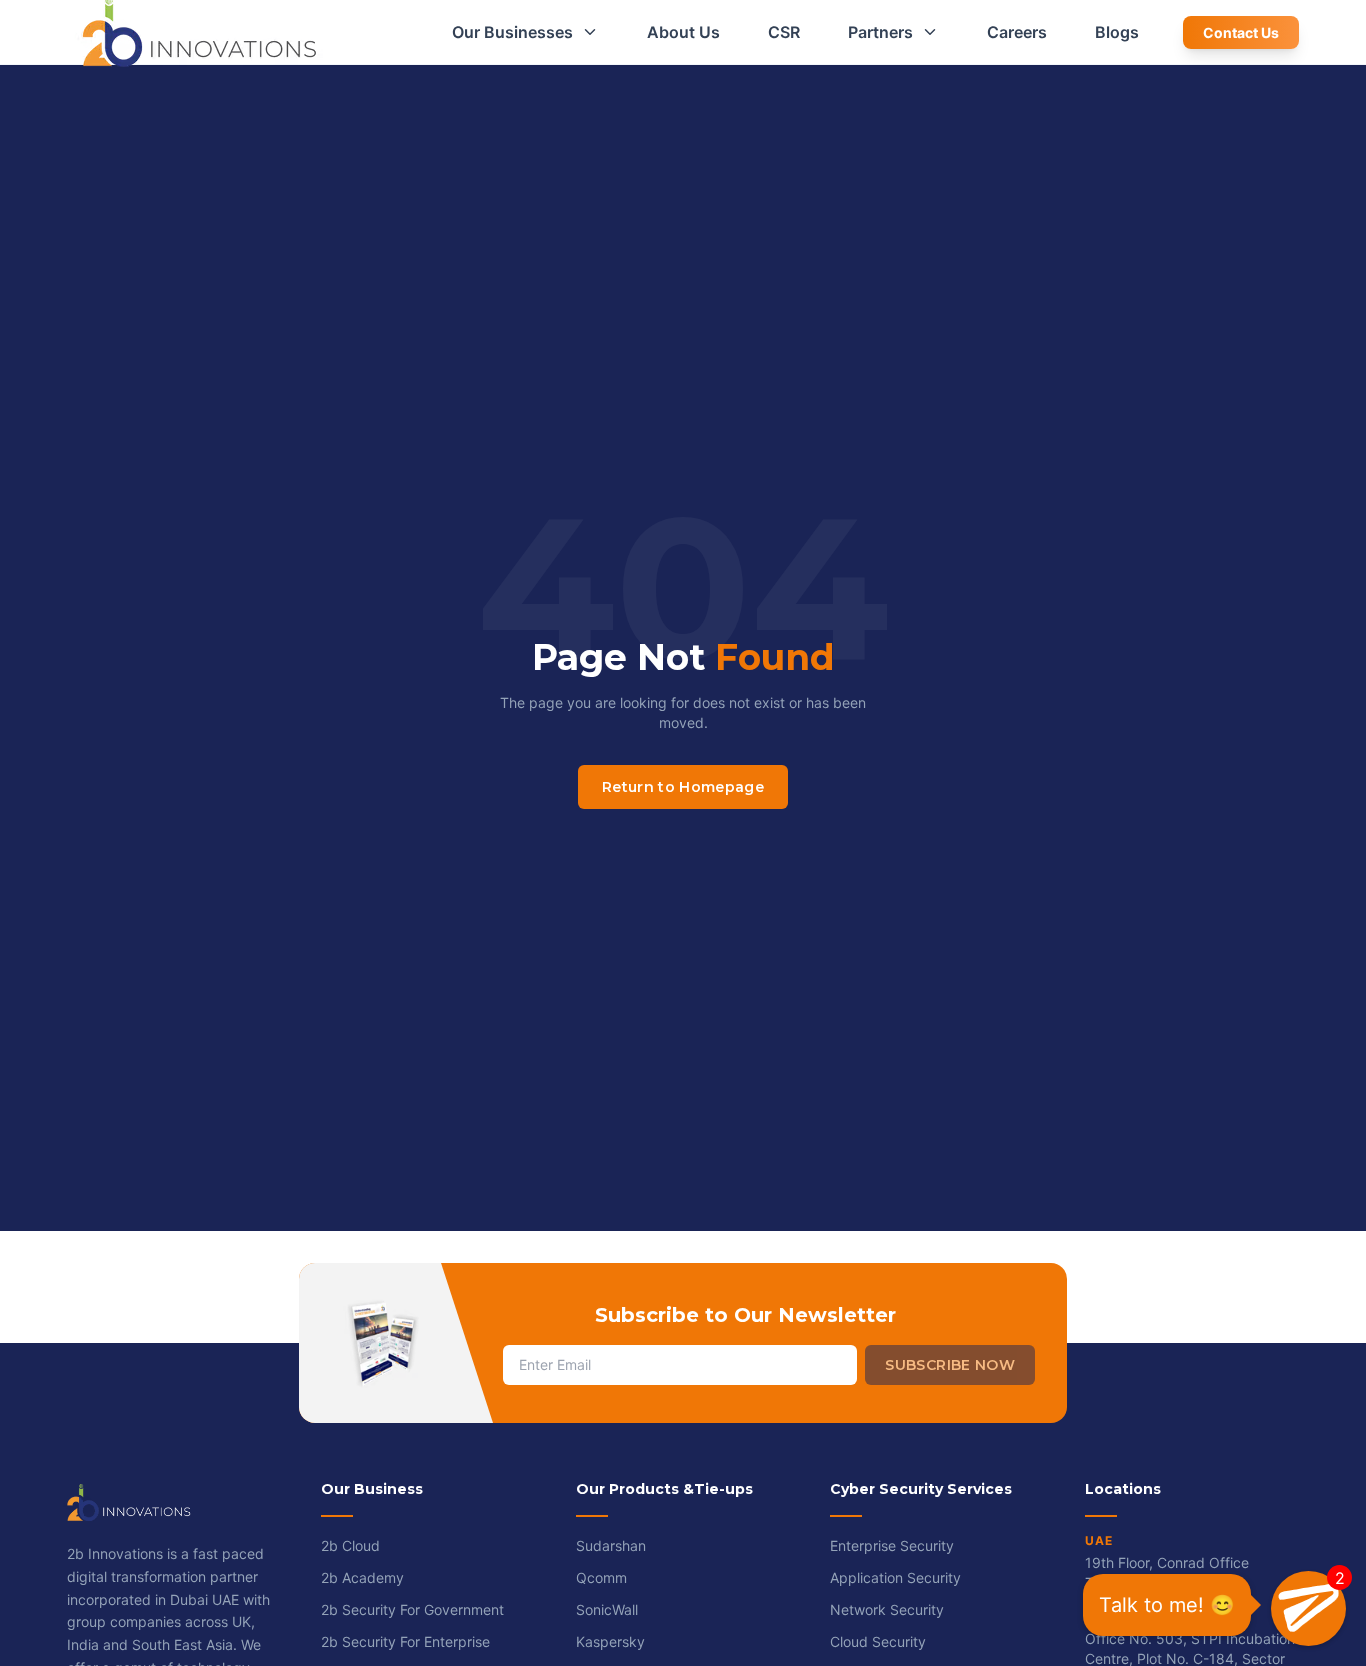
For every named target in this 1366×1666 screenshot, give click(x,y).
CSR (784, 32)
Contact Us (1241, 32)
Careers (1017, 32)
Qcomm (601, 1577)
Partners (880, 32)
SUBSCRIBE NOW (950, 1365)
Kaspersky (610, 1641)
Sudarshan (611, 1545)
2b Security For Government (412, 1609)
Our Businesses (512, 32)
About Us (683, 32)
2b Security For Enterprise (405, 1641)
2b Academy (362, 1577)
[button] (1308, 1608)
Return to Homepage (683, 787)
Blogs (1117, 32)
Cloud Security (878, 1641)
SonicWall (607, 1609)
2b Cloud (350, 1545)
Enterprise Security (892, 1545)
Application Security (895, 1577)
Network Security (887, 1609)
